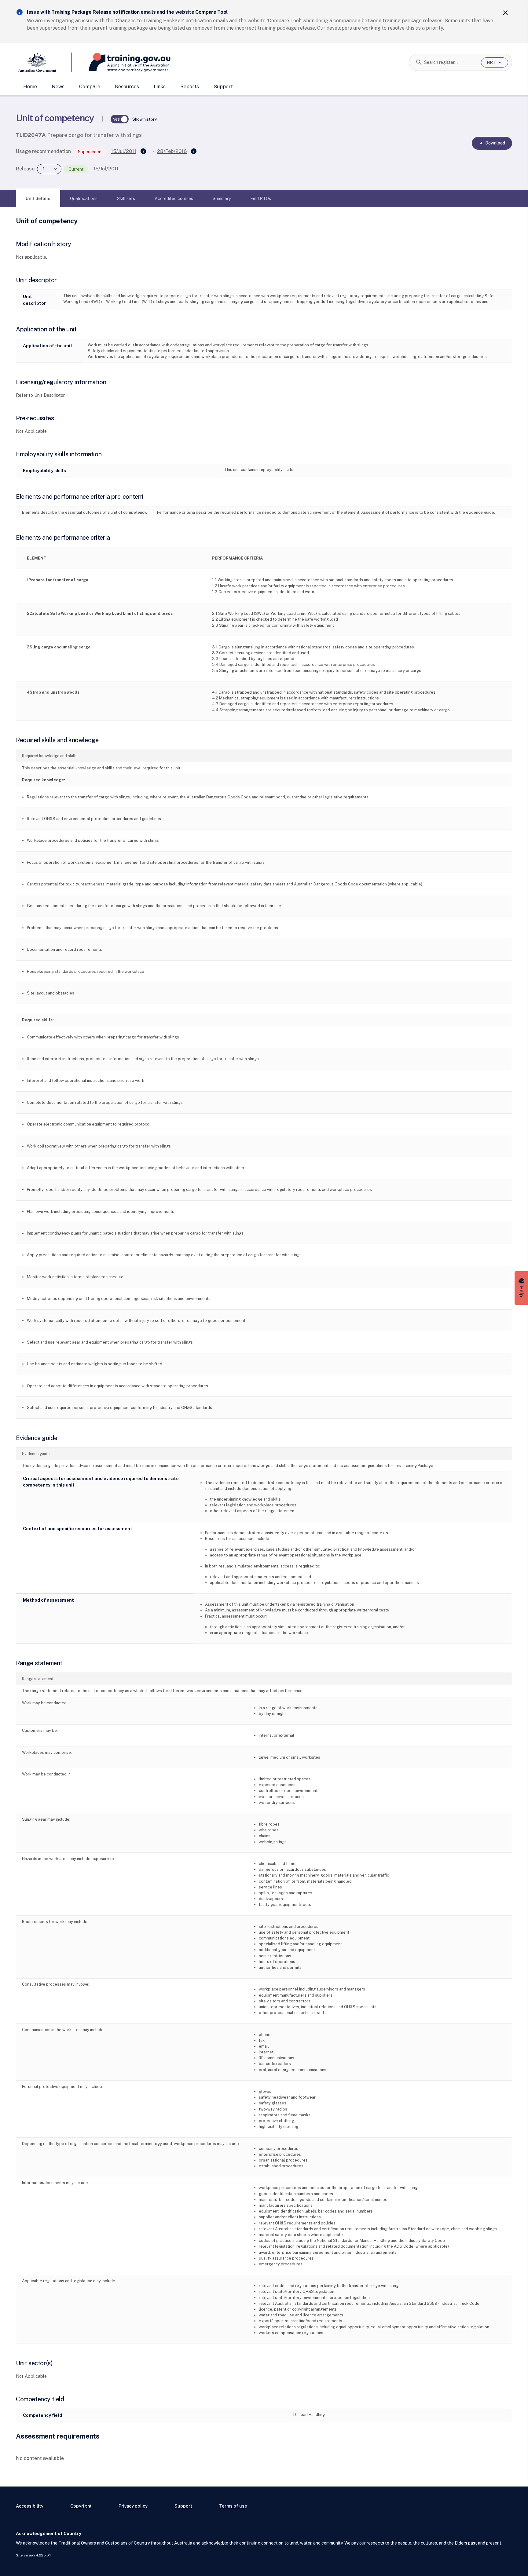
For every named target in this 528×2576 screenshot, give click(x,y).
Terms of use (233, 2506)
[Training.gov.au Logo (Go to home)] (121, 62)
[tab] (38, 199)
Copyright (81, 2506)
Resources (127, 87)
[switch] (120, 119)
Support (223, 87)
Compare (90, 87)
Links (160, 87)
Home (30, 87)
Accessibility (30, 2506)
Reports (190, 87)
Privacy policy (133, 2506)
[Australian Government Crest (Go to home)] (44, 62)
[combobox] (450, 62)
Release (25, 169)
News (58, 87)
